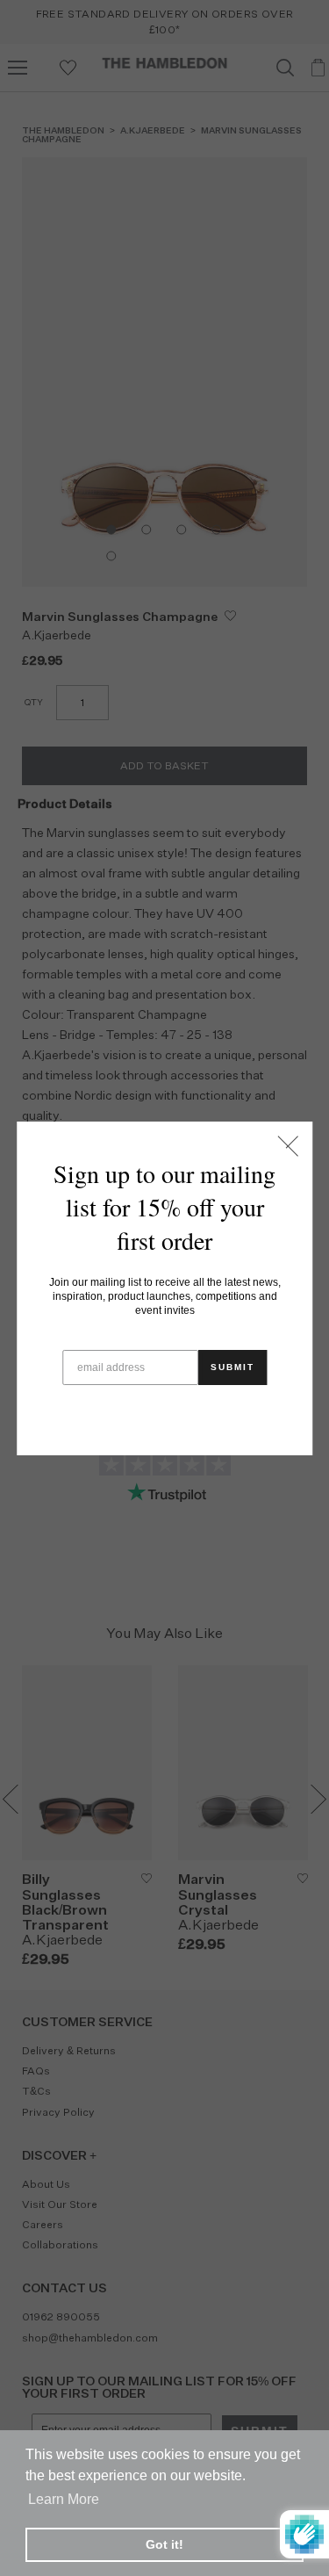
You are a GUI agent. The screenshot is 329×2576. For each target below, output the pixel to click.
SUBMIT (232, 1367)
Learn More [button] (64, 2499)
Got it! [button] (164, 2544)
